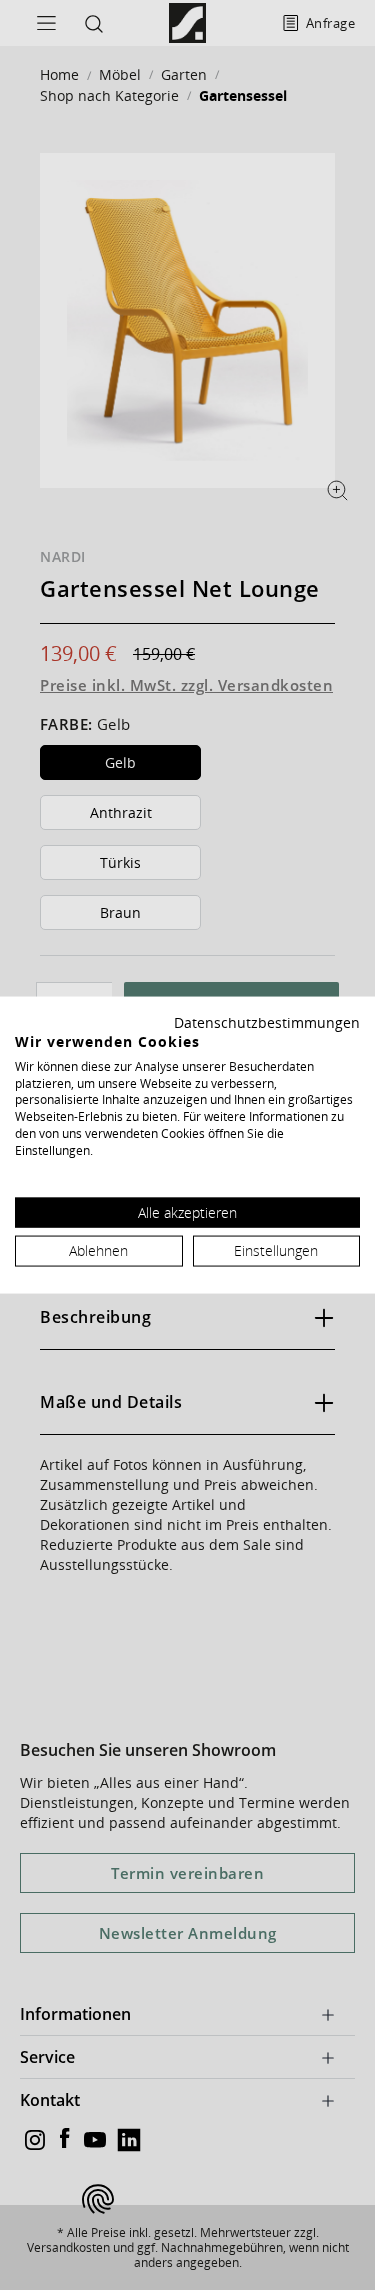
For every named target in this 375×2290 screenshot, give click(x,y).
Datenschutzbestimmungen (267, 1022)
